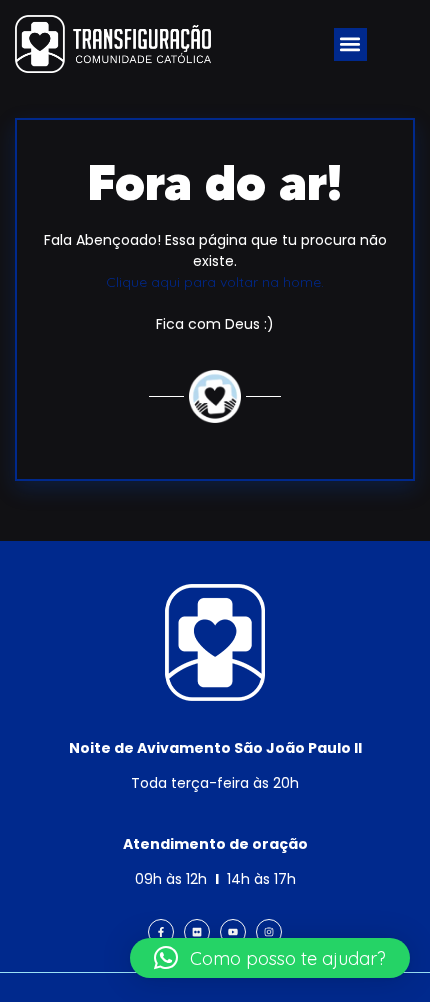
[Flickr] (197, 932)
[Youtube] (233, 932)
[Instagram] (269, 932)
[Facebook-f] (161, 932)
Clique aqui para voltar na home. (215, 282)
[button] (350, 44)
